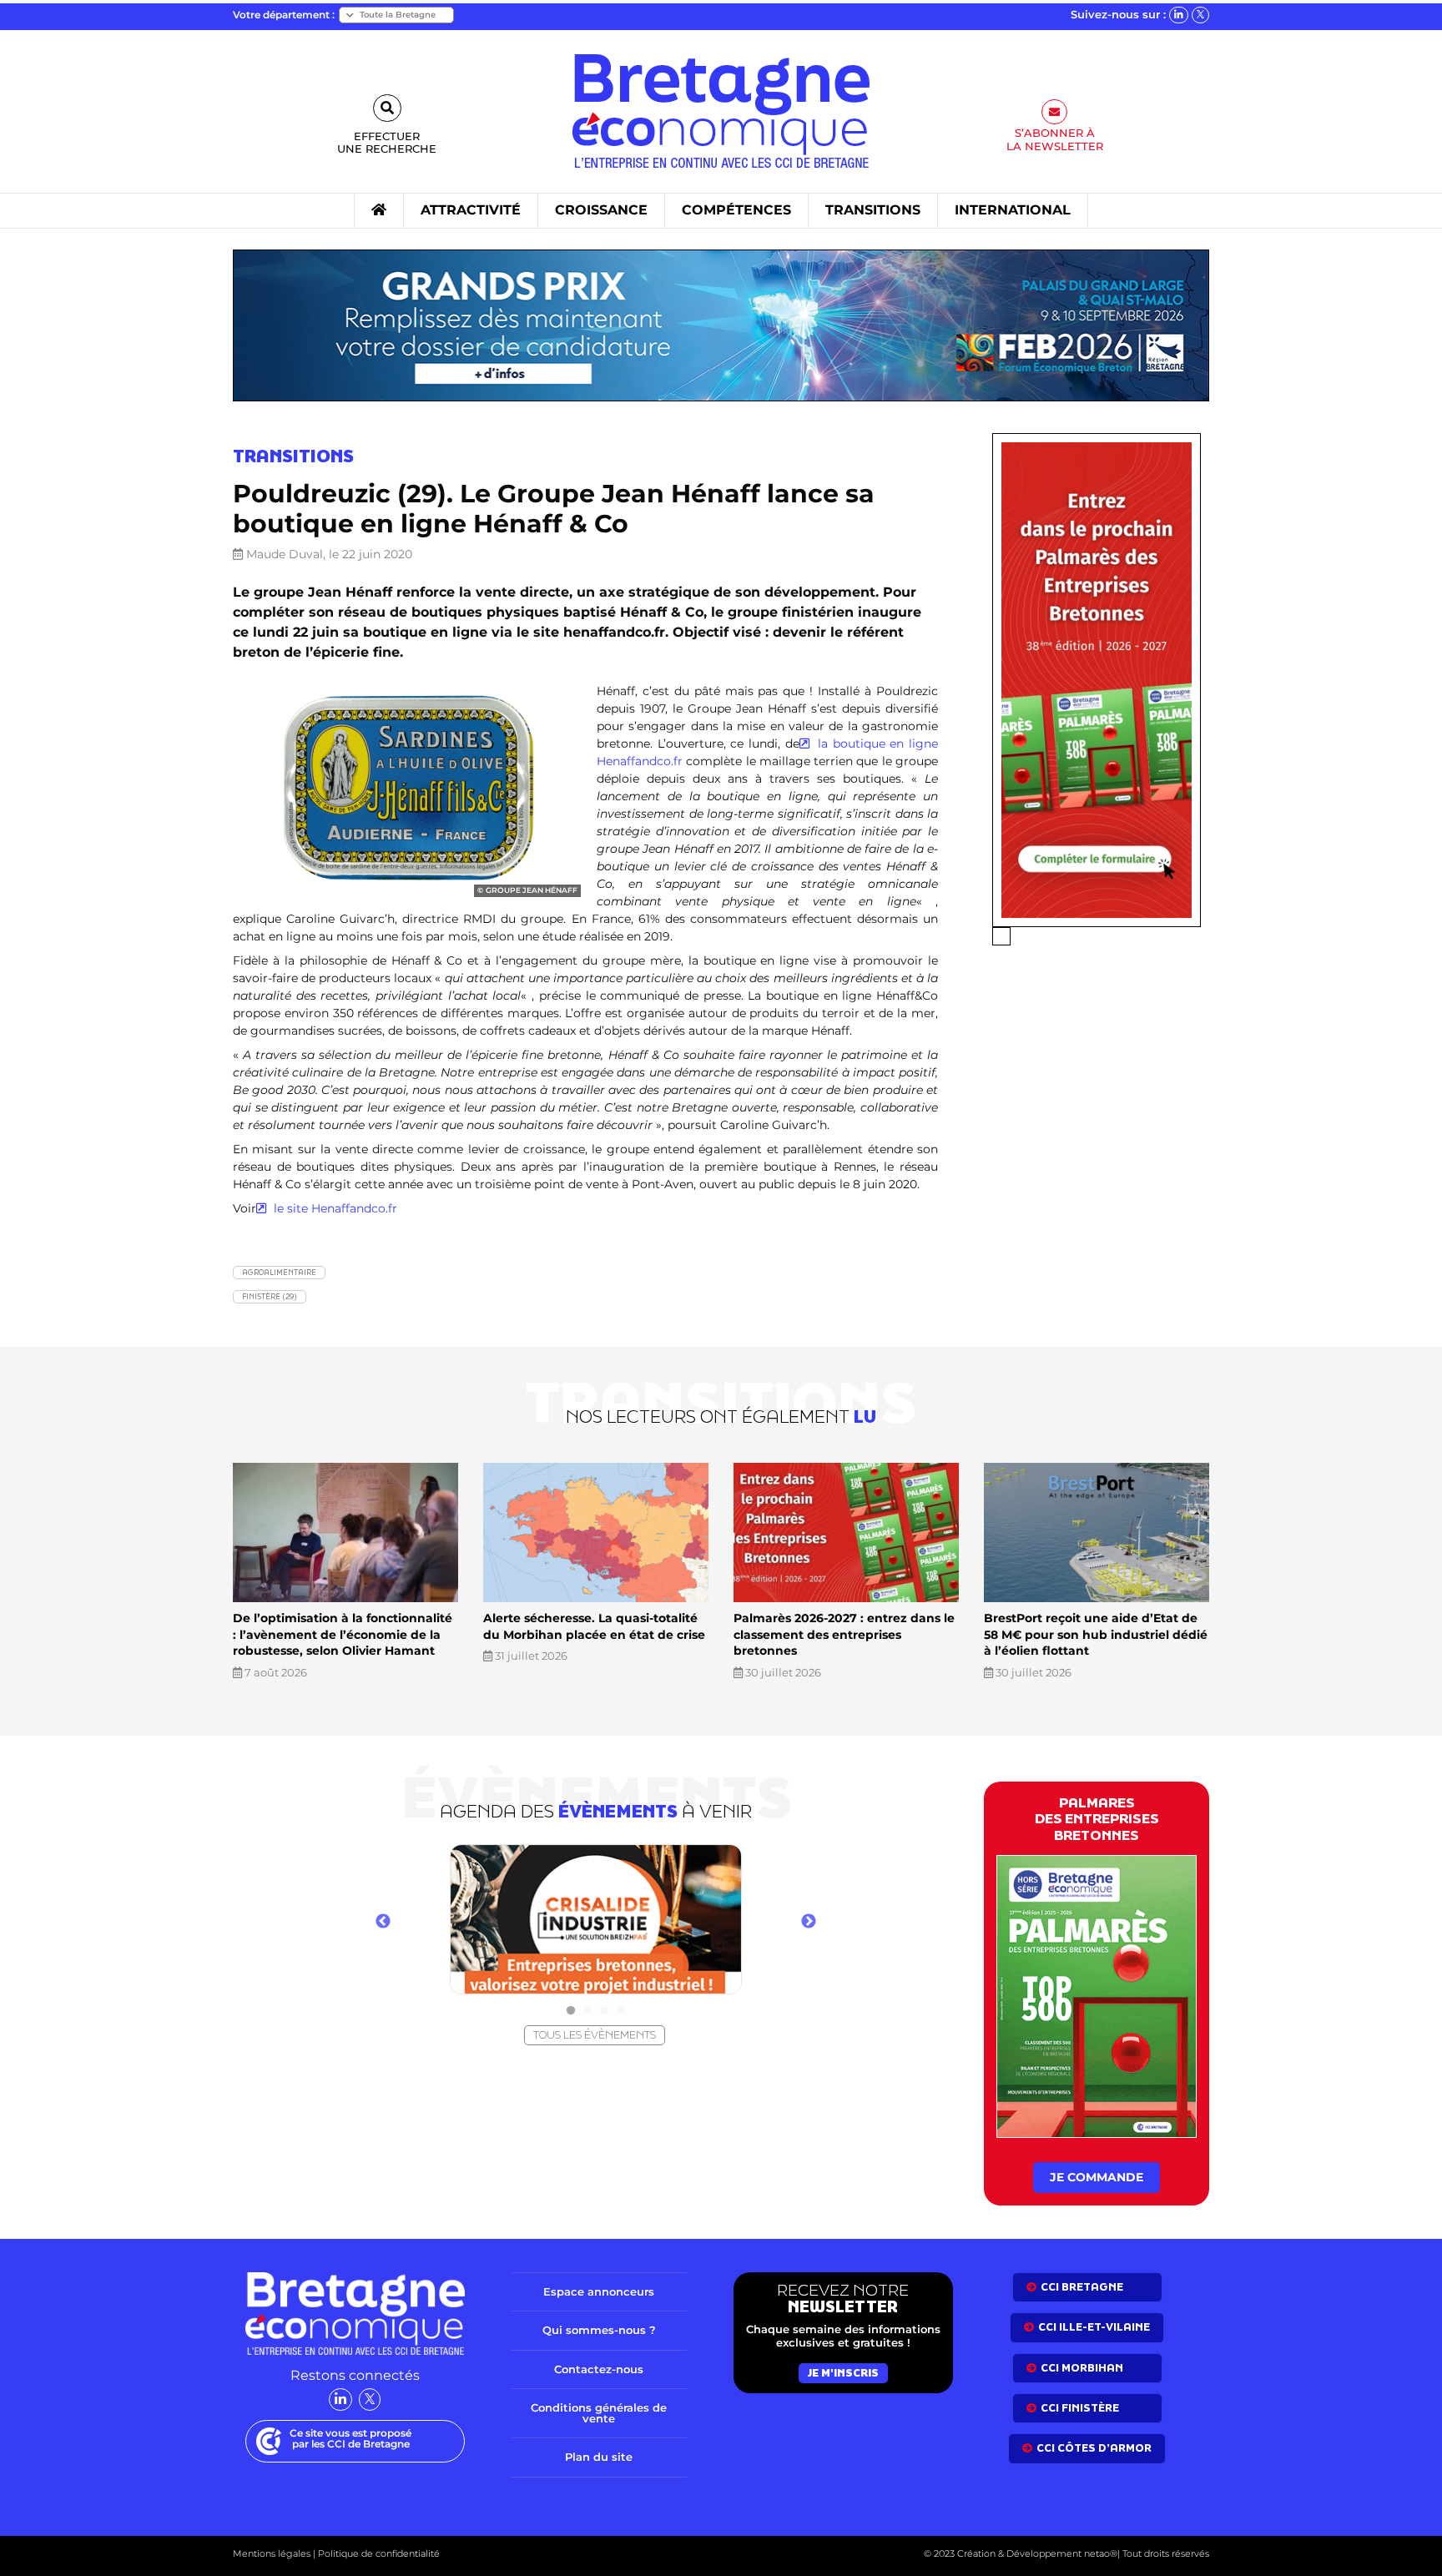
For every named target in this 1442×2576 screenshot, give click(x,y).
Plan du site (599, 2457)
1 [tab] (571, 2011)
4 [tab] (621, 2011)
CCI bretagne (1082, 2287)
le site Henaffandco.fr (334, 1208)
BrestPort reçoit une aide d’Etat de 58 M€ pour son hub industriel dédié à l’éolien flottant (1096, 1634)
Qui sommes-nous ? (599, 2330)
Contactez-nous (599, 2369)
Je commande (1097, 2177)
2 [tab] (587, 2011)
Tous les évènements (595, 2035)
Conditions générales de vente (599, 2413)
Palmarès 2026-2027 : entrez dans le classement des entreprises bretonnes (844, 1634)
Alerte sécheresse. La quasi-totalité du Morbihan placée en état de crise (594, 1626)
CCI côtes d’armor (1094, 2448)
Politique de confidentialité (378, 2553)
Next (809, 1922)
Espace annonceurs (599, 2291)
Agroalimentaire (279, 1272)
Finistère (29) (270, 1296)
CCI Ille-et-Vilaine (1094, 2327)
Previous (383, 1922)
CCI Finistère (1080, 2408)
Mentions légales (272, 2553)
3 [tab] (604, 2011)
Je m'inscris (843, 2373)
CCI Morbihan (1082, 2368)
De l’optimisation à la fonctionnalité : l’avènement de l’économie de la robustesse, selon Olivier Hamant (343, 1634)
